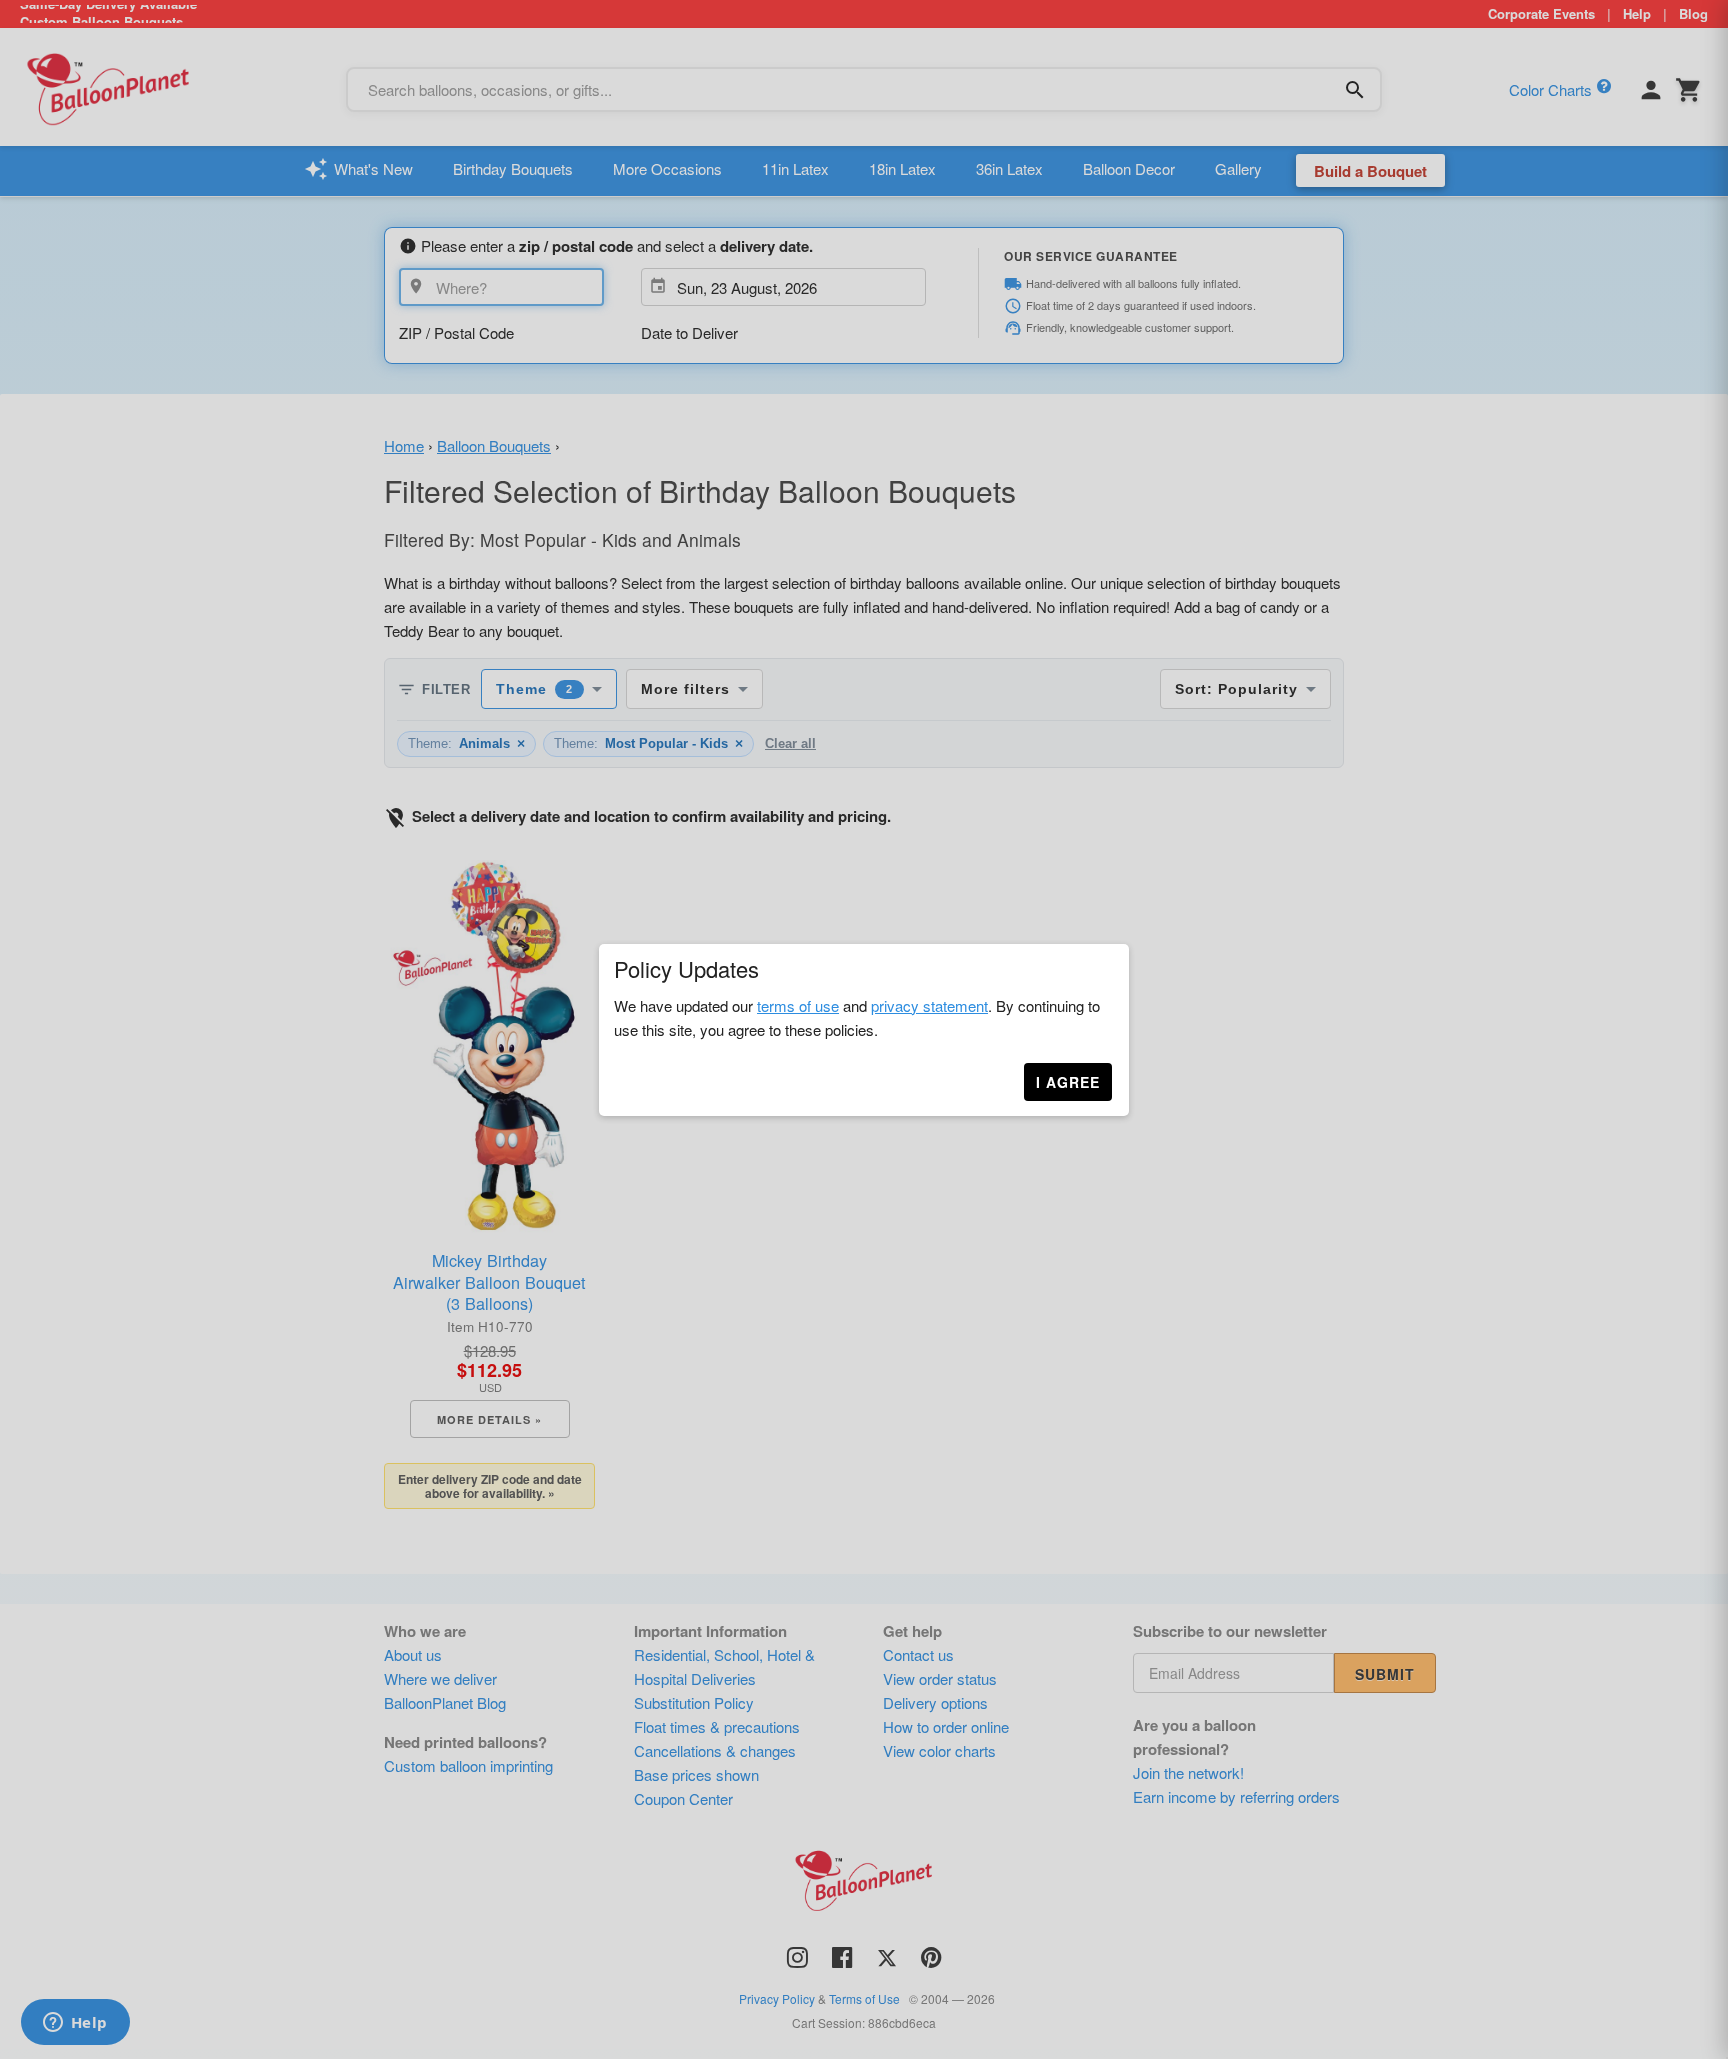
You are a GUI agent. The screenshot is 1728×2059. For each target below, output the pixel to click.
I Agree (1068, 1082)
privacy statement (929, 1005)
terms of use (798, 1005)
